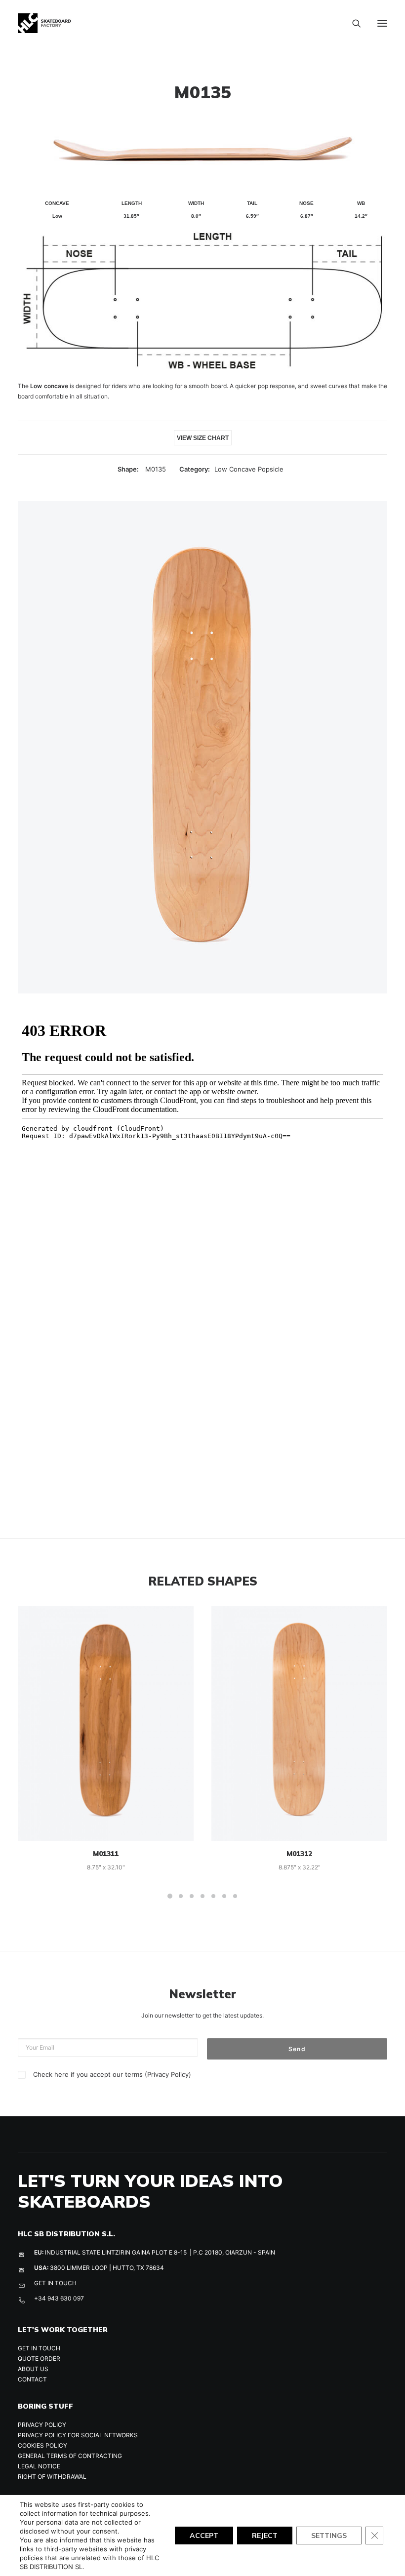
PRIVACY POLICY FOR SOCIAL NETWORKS (78, 2435)
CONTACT (32, 2379)
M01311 (106, 1854)
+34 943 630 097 (59, 2298)
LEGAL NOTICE (39, 2466)
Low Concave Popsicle (249, 469)
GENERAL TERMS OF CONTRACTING (70, 2456)
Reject (265, 2536)
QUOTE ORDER (39, 2358)
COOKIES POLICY (42, 2445)
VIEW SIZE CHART (203, 438)
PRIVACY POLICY (42, 2425)
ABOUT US (33, 2369)
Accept (204, 2536)
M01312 (299, 1854)
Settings (329, 2536)
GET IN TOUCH (55, 2283)
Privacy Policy (168, 2074)
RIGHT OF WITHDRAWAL (52, 2477)
